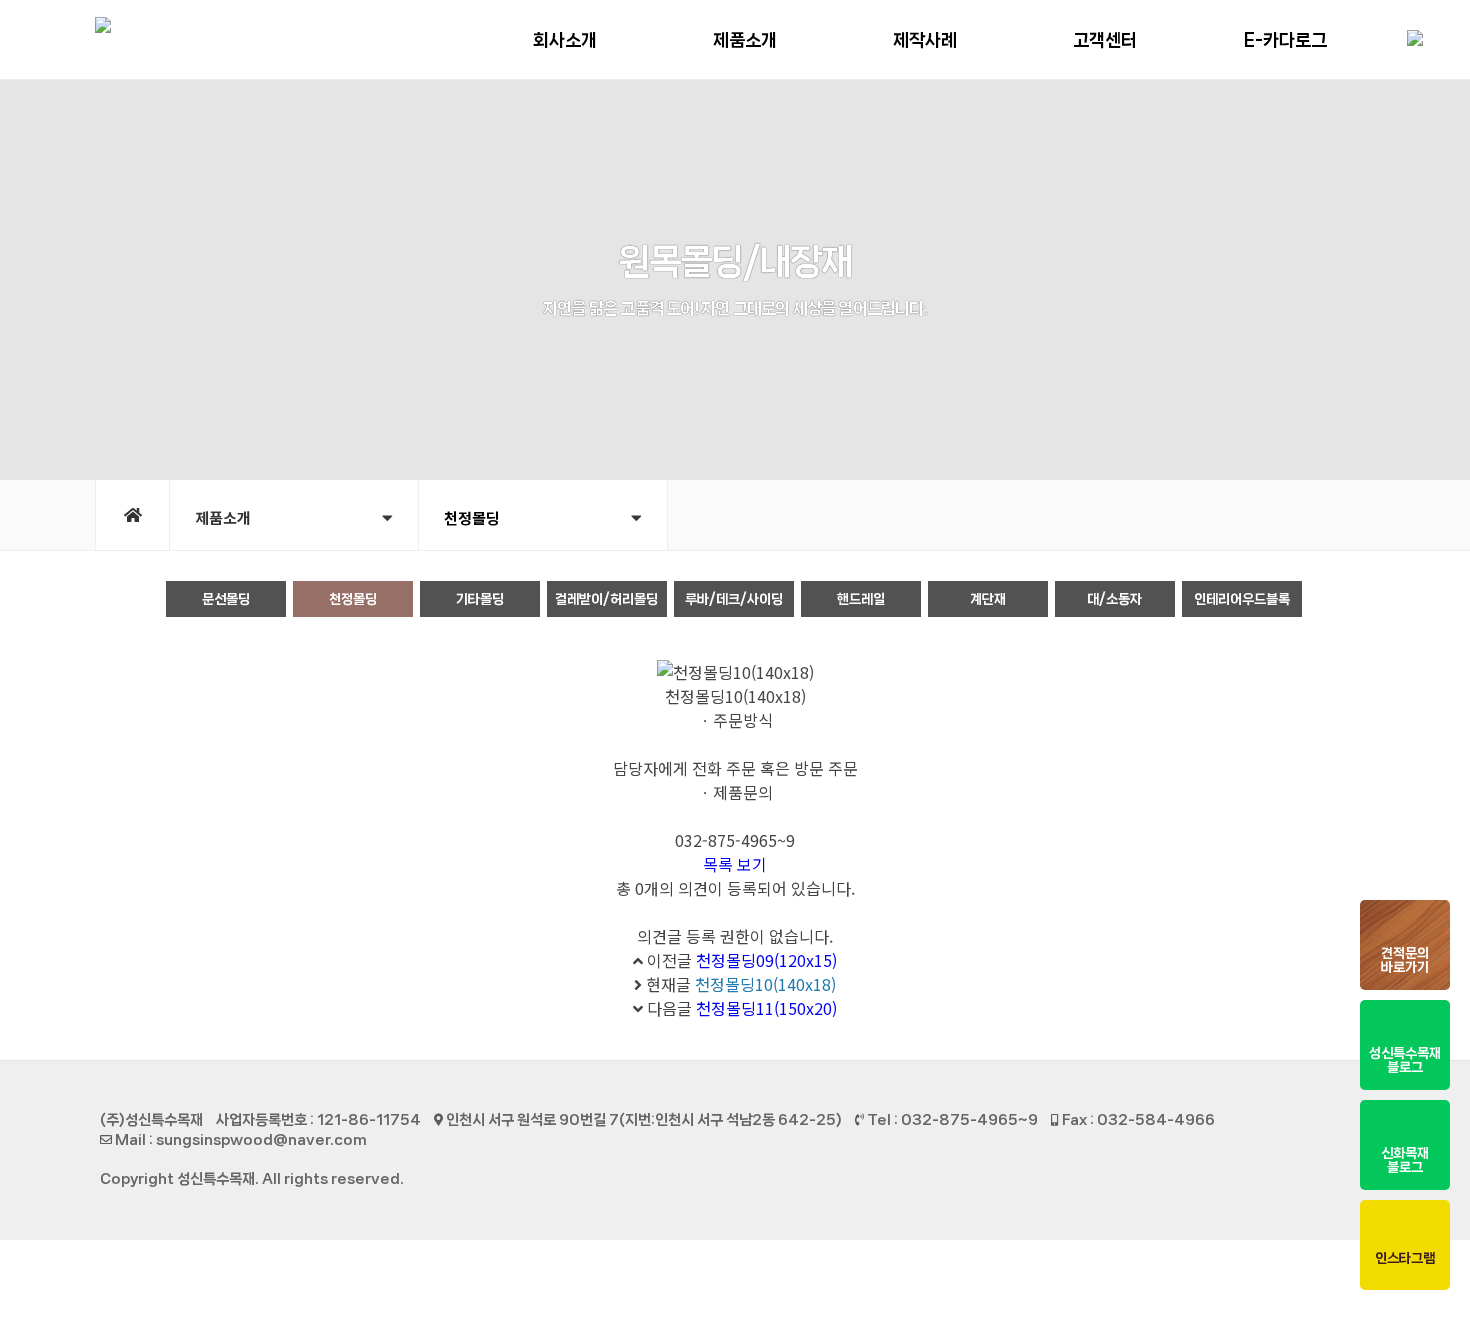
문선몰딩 (226, 599)
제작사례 (925, 40)
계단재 (988, 599)
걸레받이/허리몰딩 (606, 599)
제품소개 (745, 40)
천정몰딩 (353, 599)
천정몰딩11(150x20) (766, 1008)
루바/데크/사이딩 (734, 599)
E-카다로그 (1285, 40)
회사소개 (565, 40)
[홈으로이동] (132, 515)
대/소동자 (1114, 599)
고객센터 (1105, 40)
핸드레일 (861, 599)
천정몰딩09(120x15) (766, 960)
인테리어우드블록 (1242, 599)
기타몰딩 (480, 599)
